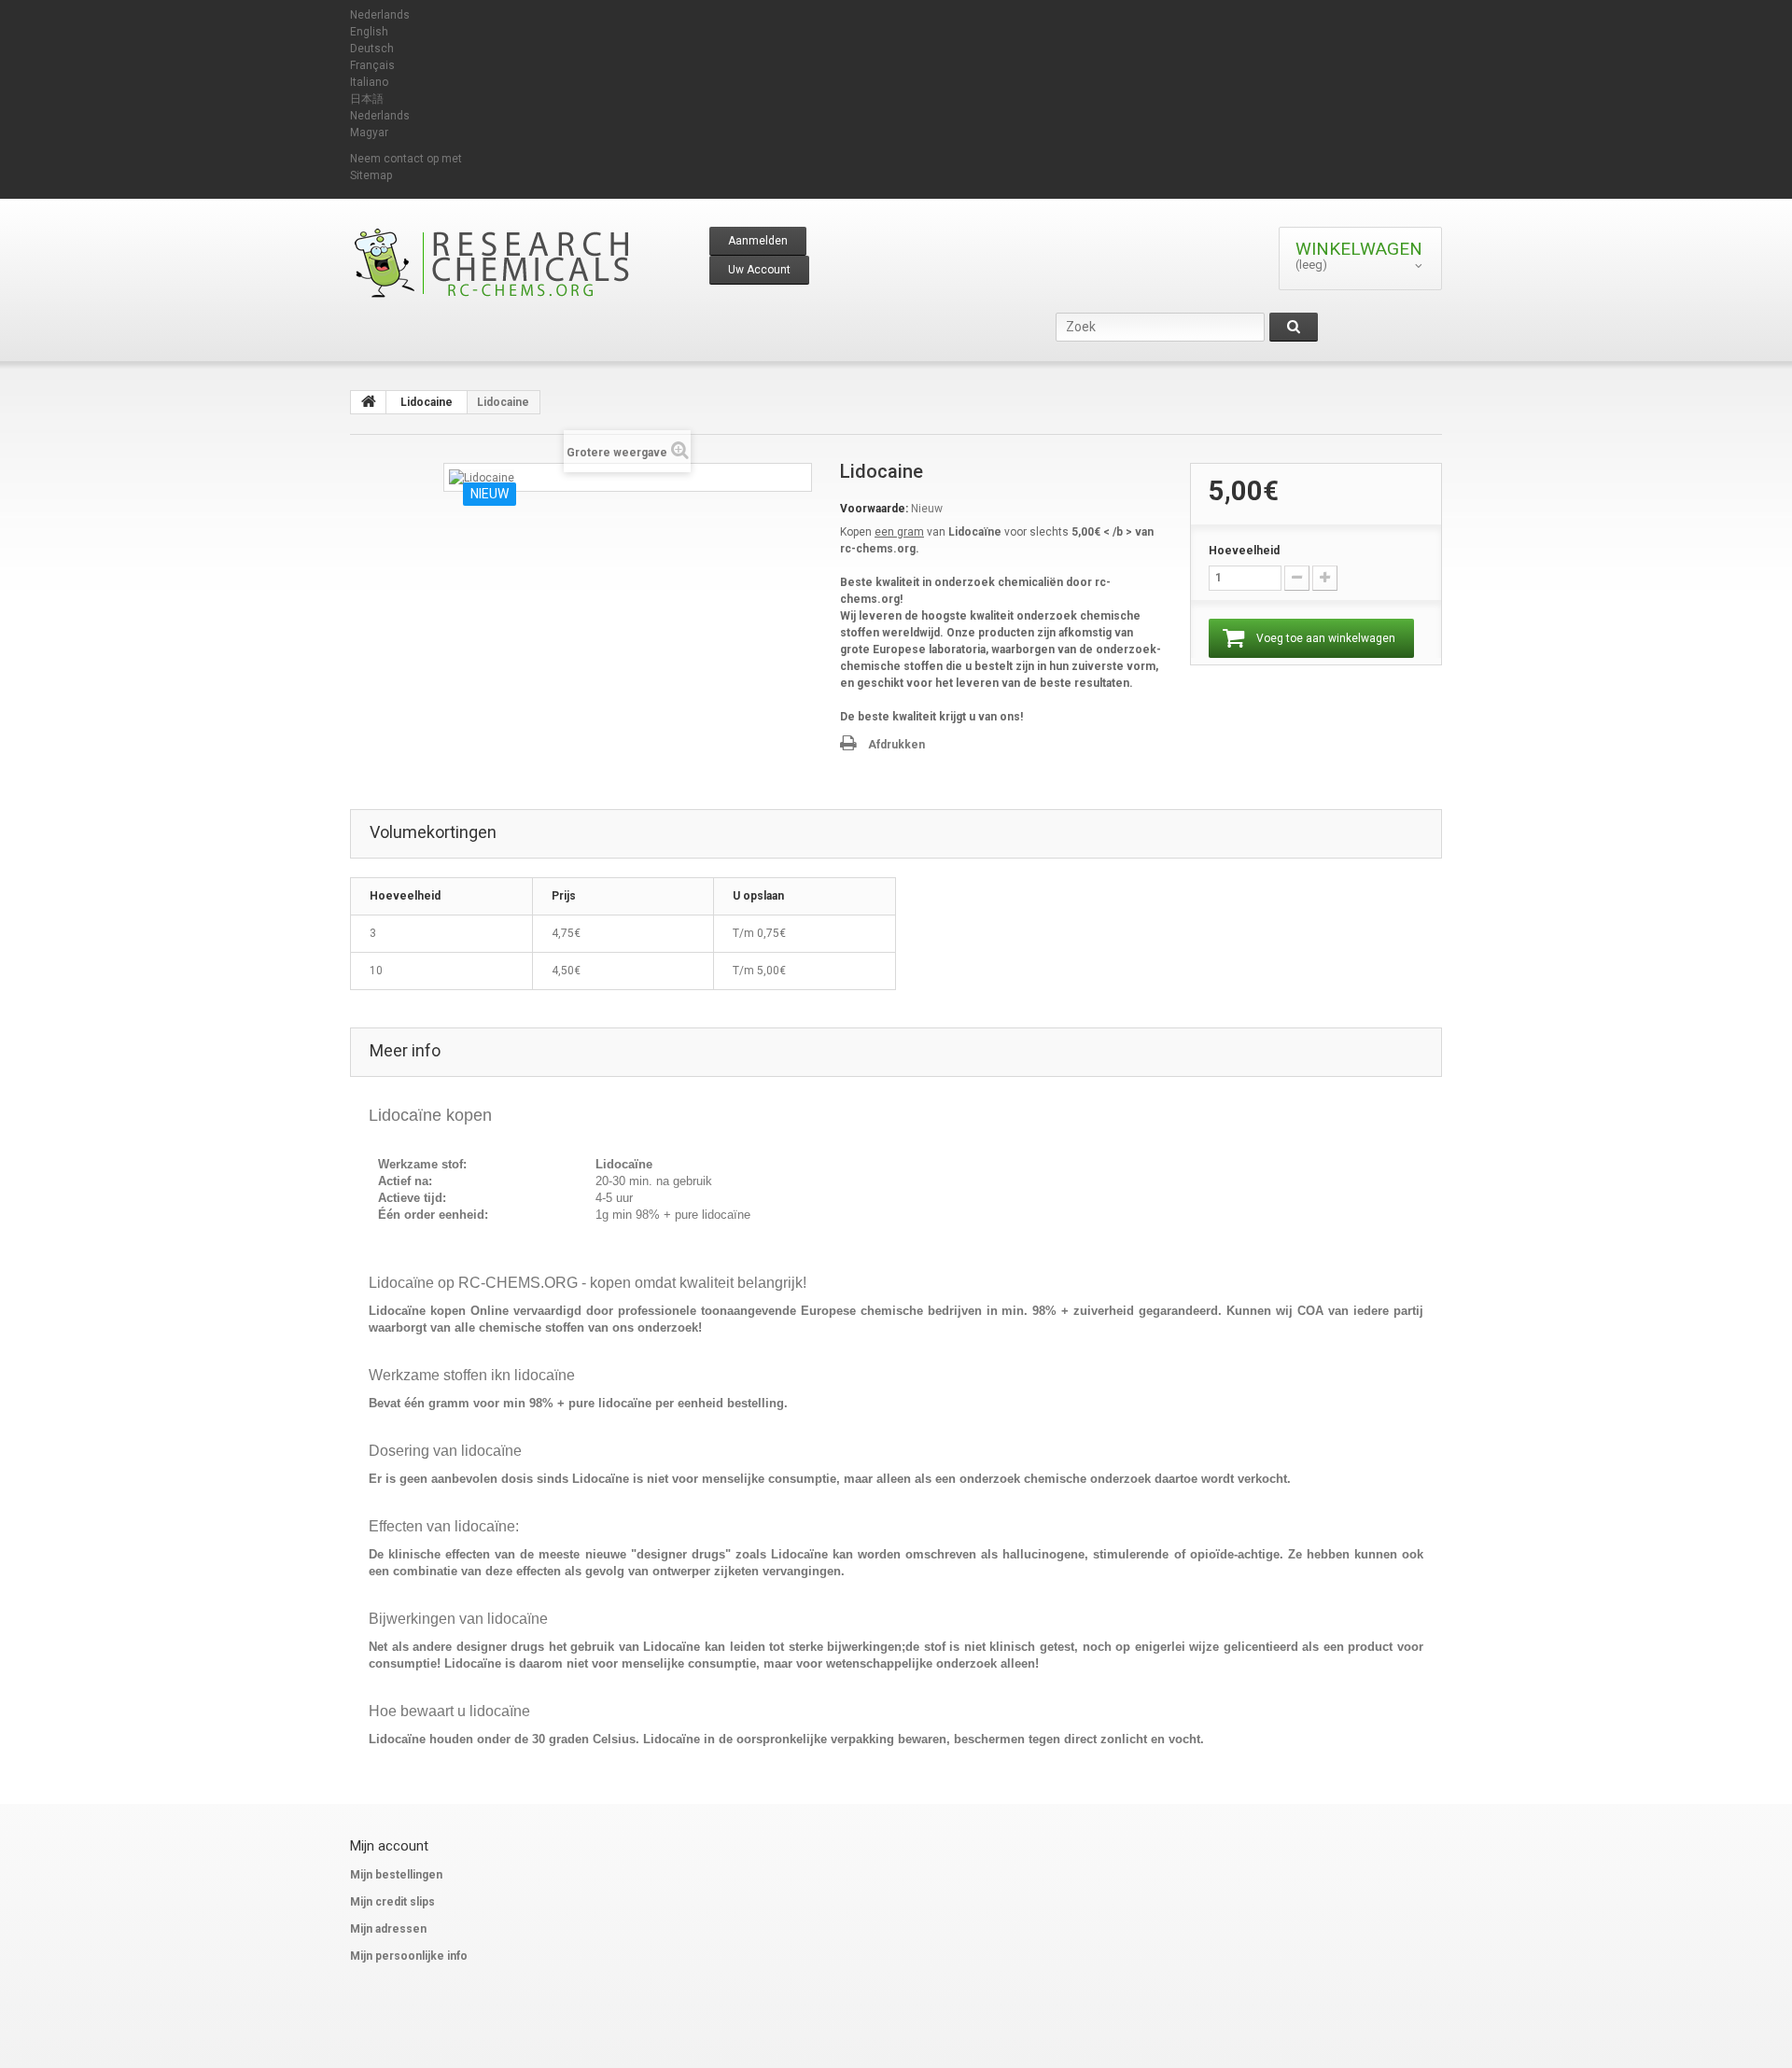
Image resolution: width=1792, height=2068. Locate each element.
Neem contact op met (406, 159)
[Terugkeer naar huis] (369, 402)
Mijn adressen (388, 1929)
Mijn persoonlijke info (409, 1956)
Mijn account (389, 1846)
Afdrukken (896, 745)
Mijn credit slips (392, 1902)
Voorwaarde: (874, 509)
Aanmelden (758, 241)
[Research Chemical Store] (523, 263)
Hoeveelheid (1244, 551)
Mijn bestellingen (396, 1875)
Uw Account (759, 270)
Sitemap (371, 175)
